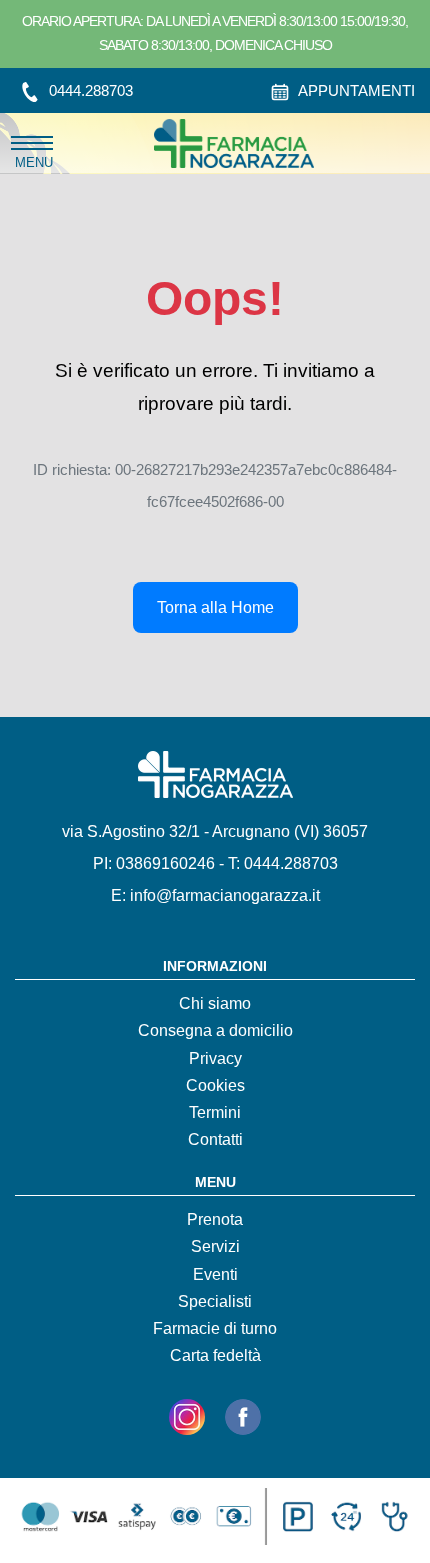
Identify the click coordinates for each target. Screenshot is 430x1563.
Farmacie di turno (215, 1328)
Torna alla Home (215, 607)
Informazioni (215, 966)
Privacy (215, 1058)
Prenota (215, 1219)
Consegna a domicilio (215, 1030)
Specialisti (215, 1301)
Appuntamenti (355, 90)
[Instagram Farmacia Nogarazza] (187, 1421)
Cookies (215, 1085)
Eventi (215, 1274)
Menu (34, 143)
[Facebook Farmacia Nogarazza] (243, 1421)
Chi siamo (215, 1003)
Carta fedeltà (215, 1355)
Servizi (215, 1246)
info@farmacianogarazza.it (225, 895)
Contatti (215, 1139)
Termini (215, 1112)
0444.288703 (89, 90)
